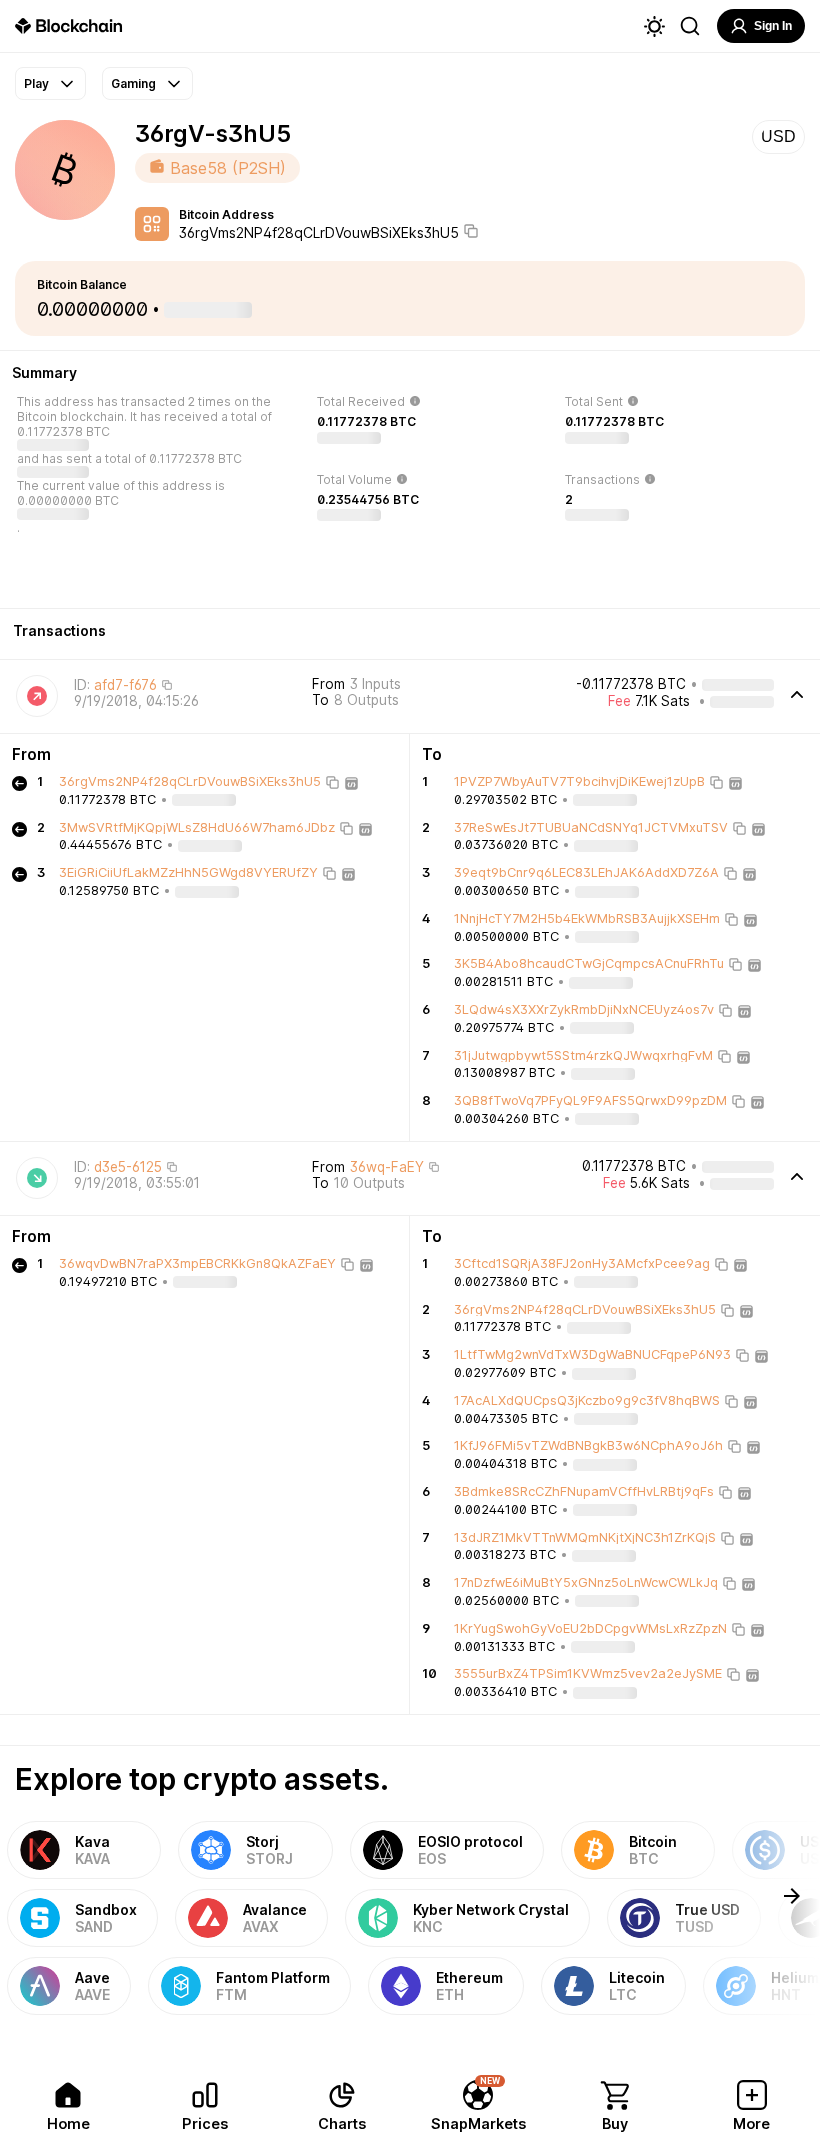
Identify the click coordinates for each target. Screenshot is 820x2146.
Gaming (133, 83)
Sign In (773, 26)
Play (36, 83)
